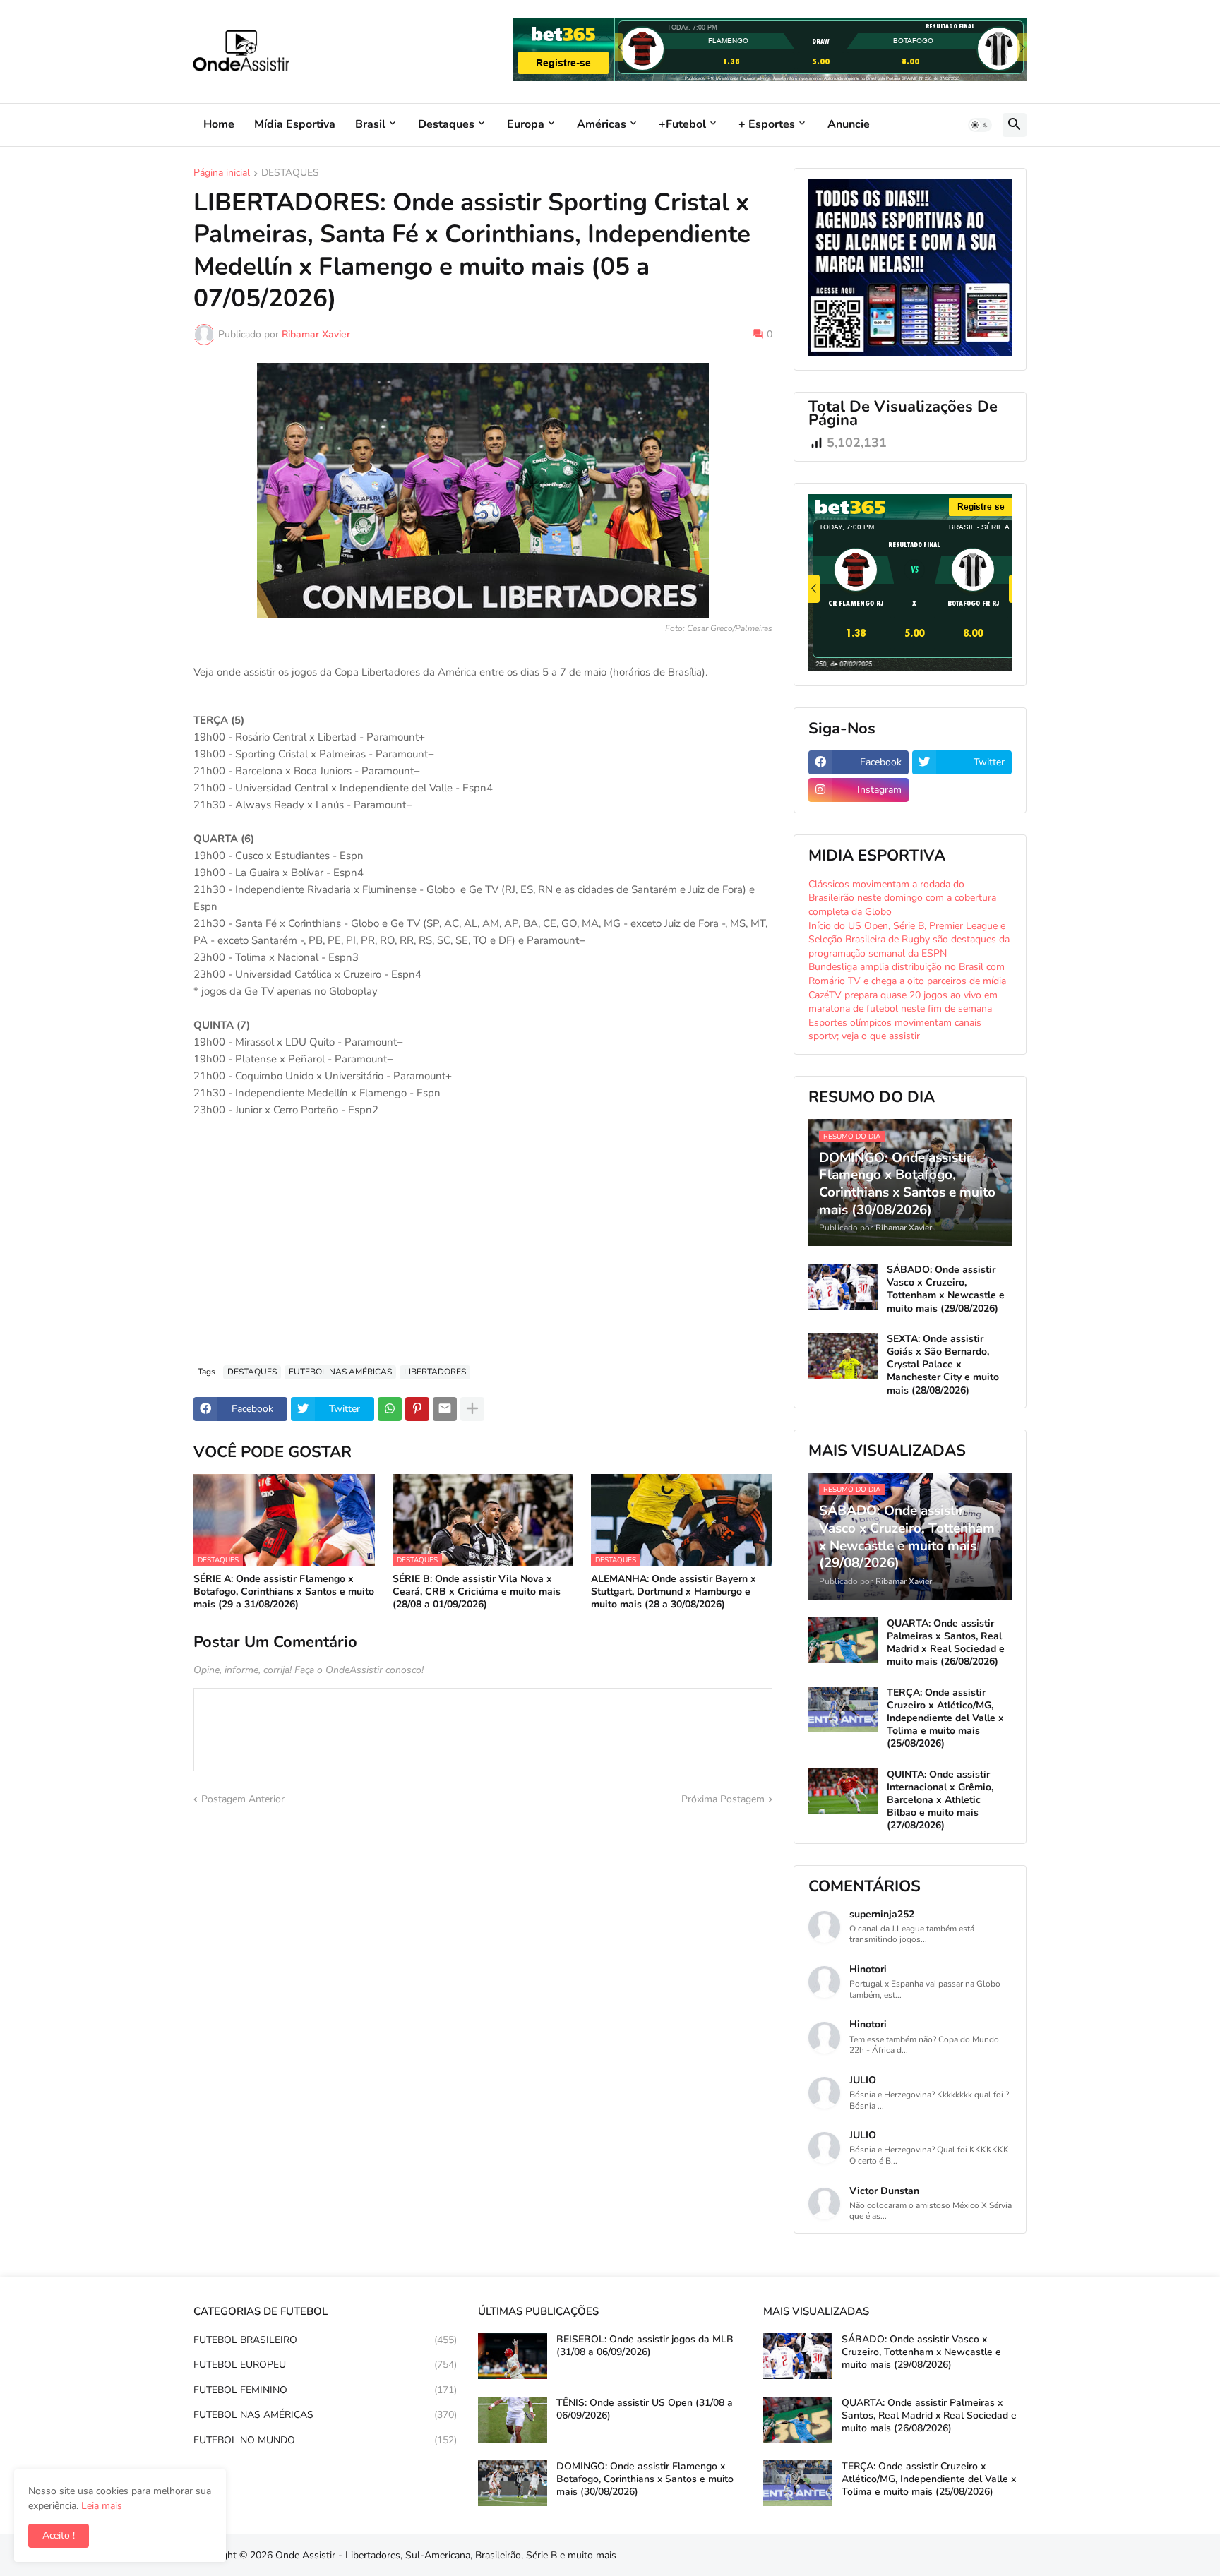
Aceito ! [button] (59, 2535)
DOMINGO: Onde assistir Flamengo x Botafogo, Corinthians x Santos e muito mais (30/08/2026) (645, 2479)
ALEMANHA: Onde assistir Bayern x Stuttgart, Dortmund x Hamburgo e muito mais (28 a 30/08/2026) (674, 1592)
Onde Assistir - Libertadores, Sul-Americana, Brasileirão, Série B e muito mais (446, 2555)
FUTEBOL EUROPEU (325, 2365)
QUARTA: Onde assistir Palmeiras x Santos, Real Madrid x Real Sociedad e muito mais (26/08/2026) (946, 1643)
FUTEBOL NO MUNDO (325, 2440)
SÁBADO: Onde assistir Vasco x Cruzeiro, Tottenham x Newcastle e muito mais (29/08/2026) (946, 1289)
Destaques (446, 124)
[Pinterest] (417, 1409)
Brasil (370, 124)
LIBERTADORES (435, 1372)
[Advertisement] (483, 1249)
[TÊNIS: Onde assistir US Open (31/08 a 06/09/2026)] (513, 2420)
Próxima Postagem (723, 1799)
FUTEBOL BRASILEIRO (325, 2340)
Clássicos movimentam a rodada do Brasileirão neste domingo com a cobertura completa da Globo (902, 898)
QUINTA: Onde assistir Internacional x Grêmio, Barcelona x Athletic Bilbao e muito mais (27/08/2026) (940, 1801)
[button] (980, 125)
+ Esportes (767, 124)
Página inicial (222, 174)
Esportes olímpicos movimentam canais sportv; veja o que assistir (895, 1030)
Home (219, 124)
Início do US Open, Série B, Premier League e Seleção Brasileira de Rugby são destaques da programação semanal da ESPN (909, 940)
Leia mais (102, 2506)
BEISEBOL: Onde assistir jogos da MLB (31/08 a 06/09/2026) (645, 2346)
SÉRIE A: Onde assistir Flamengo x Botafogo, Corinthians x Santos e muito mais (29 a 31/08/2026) (284, 1592)
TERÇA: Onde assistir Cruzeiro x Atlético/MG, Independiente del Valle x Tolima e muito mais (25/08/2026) (945, 1719)
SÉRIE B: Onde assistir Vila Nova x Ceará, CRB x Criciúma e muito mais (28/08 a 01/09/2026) (477, 1592)
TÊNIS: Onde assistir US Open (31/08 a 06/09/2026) (645, 2409)
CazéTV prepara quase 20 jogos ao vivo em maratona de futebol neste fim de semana (903, 1002)
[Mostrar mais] (472, 1409)
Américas (602, 124)
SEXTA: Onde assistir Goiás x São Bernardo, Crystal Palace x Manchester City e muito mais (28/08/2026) (943, 1365)
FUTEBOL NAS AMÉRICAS (340, 1372)
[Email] (445, 1409)
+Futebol (682, 124)
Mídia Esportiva (295, 124)
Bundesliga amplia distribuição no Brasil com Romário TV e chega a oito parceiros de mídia (907, 974)
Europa (526, 124)
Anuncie (849, 124)
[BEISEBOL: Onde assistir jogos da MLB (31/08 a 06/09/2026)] (513, 2356)
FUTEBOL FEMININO (325, 2390)
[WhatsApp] (390, 1409)
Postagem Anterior (243, 1799)
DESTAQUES (290, 174)
